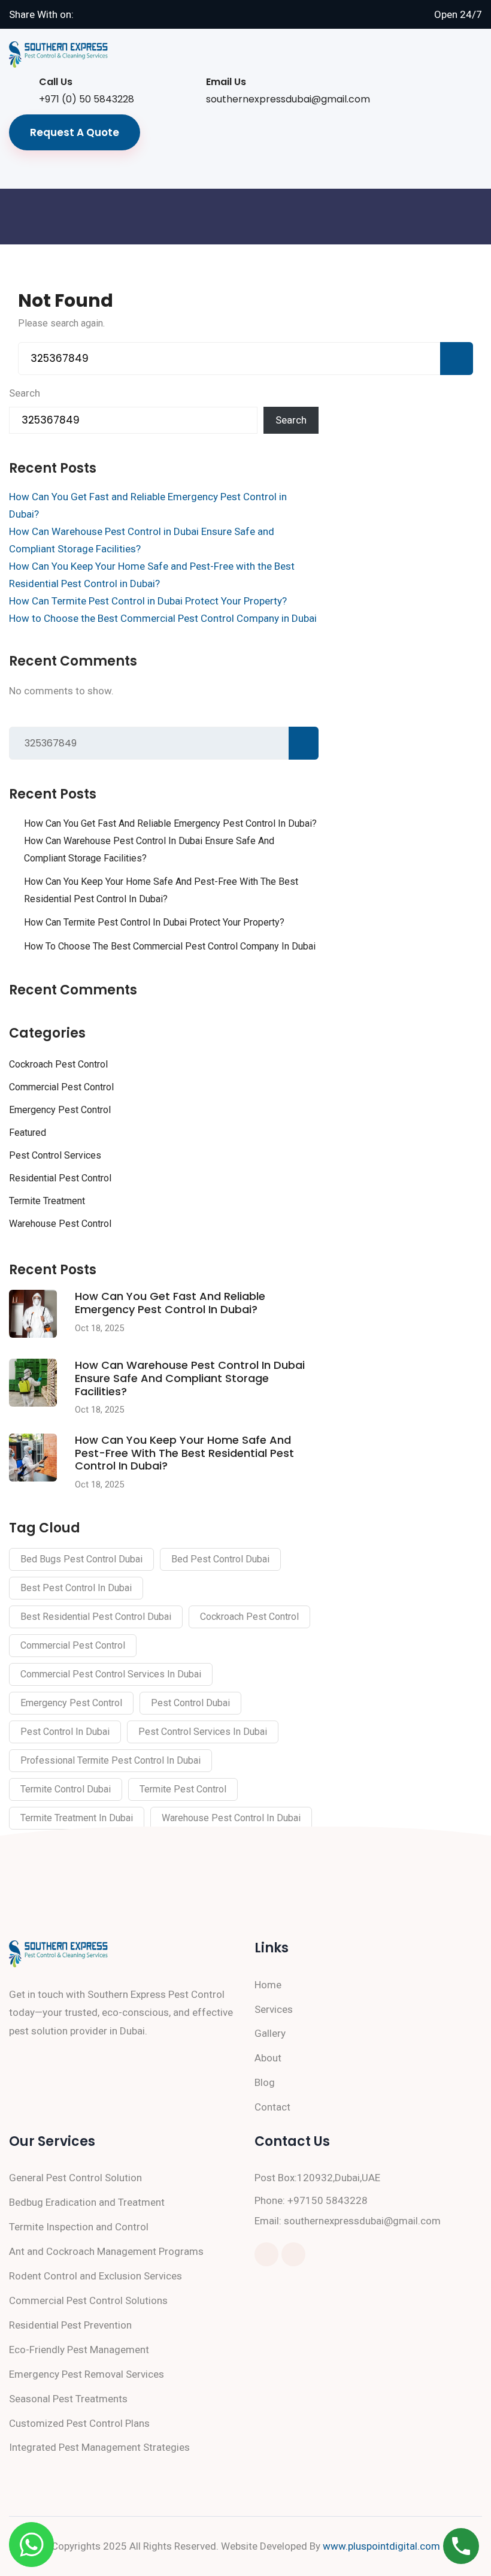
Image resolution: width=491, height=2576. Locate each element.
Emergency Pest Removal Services (87, 2374)
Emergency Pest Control (60, 1110)
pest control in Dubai (65, 1732)
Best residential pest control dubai (96, 1617)
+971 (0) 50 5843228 (87, 99)
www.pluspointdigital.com (381, 2546)
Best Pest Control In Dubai (76, 1588)
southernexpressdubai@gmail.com (288, 99)
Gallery (270, 2033)
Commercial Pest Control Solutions (88, 2300)
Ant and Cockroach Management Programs (106, 2251)
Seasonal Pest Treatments (68, 2399)
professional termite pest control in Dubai (110, 1760)
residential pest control (60, 1178)
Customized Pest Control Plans (79, 2423)
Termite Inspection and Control (79, 2227)
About (268, 2058)
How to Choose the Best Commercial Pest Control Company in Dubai (163, 618)
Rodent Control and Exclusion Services (96, 2276)
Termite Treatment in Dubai (77, 1818)
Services (274, 2009)
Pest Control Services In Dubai (203, 1732)
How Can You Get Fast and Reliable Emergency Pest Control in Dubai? (170, 823)
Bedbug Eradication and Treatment (87, 2202)
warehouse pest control (60, 1224)
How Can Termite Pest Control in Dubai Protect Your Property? (148, 601)
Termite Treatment (47, 1201)
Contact (272, 2107)
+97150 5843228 (328, 2200)
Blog (265, 2082)
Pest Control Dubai (190, 1703)
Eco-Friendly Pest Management (79, 2350)
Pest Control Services (55, 1155)
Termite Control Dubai (66, 1789)
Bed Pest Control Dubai (220, 1559)
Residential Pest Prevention (70, 2325)
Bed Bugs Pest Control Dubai (81, 1559)
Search (25, 393)
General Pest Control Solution (75, 2178)
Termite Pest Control (183, 1789)
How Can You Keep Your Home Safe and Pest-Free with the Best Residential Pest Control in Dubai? (161, 890)
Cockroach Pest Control (58, 1064)
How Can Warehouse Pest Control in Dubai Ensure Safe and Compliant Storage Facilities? (149, 849)
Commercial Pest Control (61, 1087)
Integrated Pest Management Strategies (99, 2447)
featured (28, 1133)
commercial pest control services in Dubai (111, 1674)
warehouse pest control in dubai (231, 1818)
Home (268, 1985)
